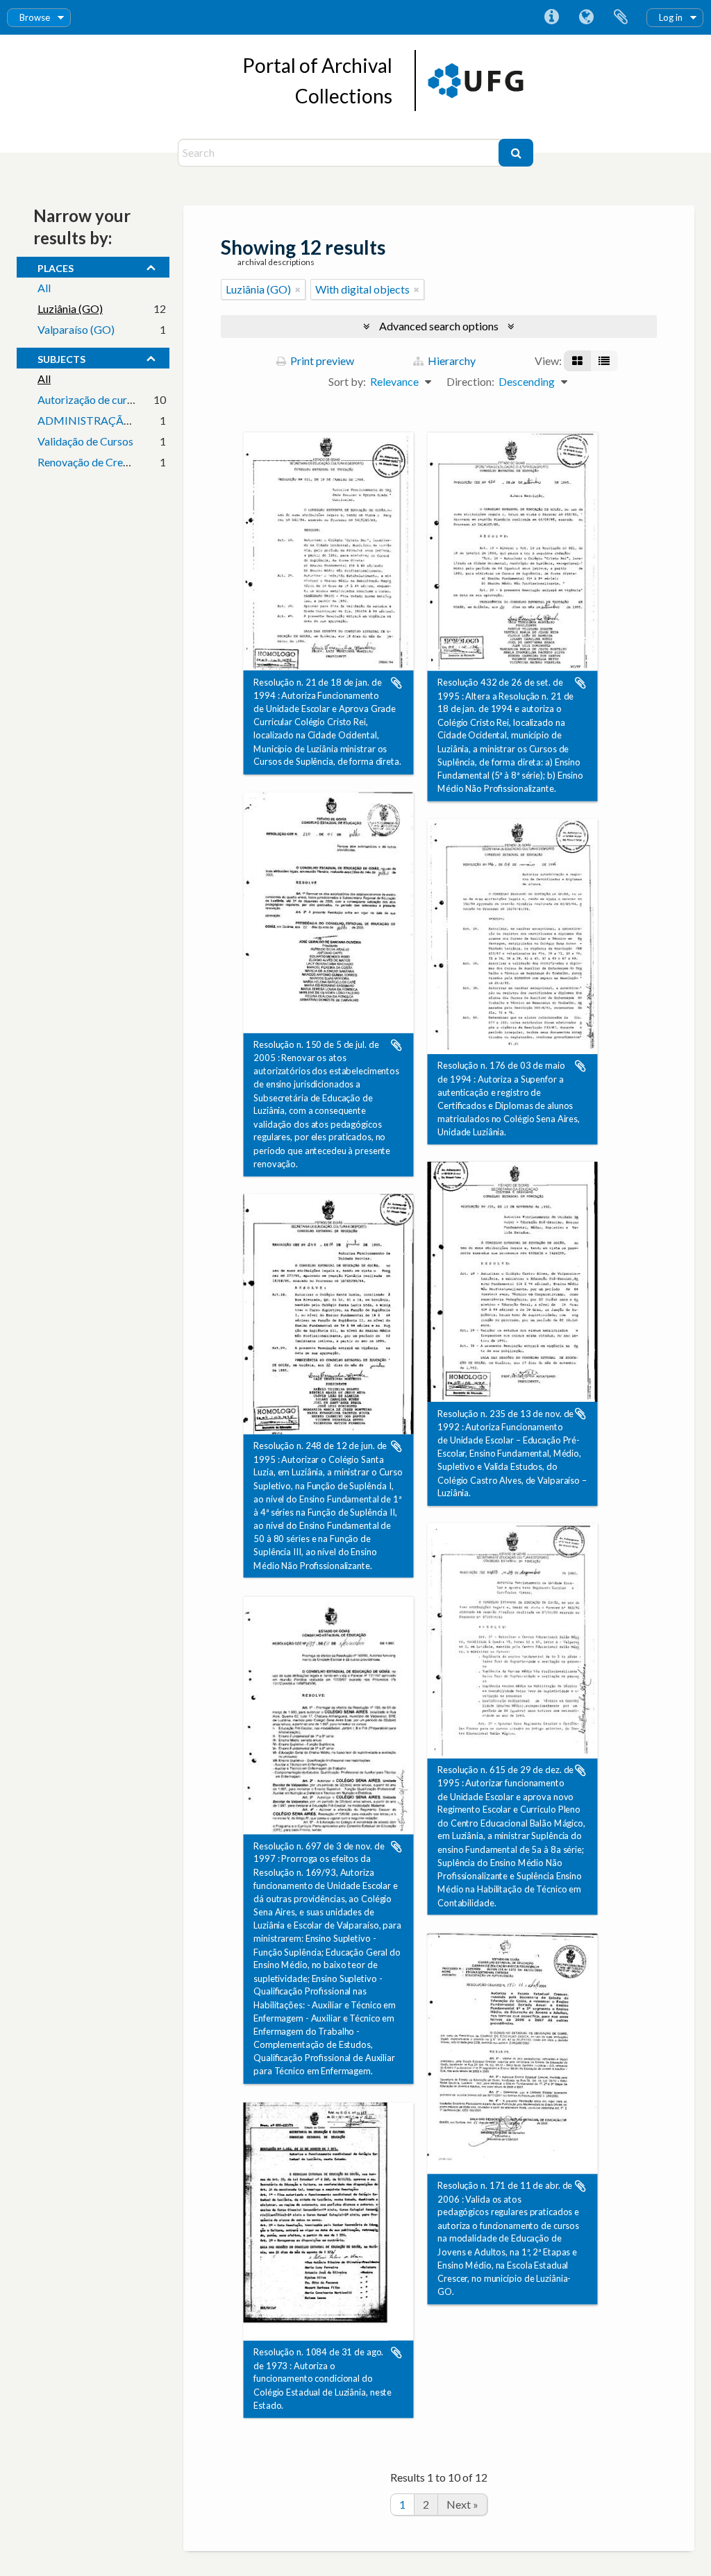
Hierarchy (451, 361)
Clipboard (621, 17)
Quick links (551, 17)
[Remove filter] (298, 289)
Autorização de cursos (90, 399)
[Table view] (604, 361)
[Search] (516, 153)
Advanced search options (439, 326)
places (56, 266)
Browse (35, 17)
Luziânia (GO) (70, 308)
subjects (61, 357)
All (44, 288)
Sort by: (347, 381)
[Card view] (577, 361)
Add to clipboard (396, 683)
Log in (671, 17)
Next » (462, 2504)
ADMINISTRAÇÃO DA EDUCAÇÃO (126, 420)
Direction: (470, 381)
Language (586, 17)
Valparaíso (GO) (76, 329)
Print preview (321, 361)
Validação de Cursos (85, 441)
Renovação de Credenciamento (111, 462)
